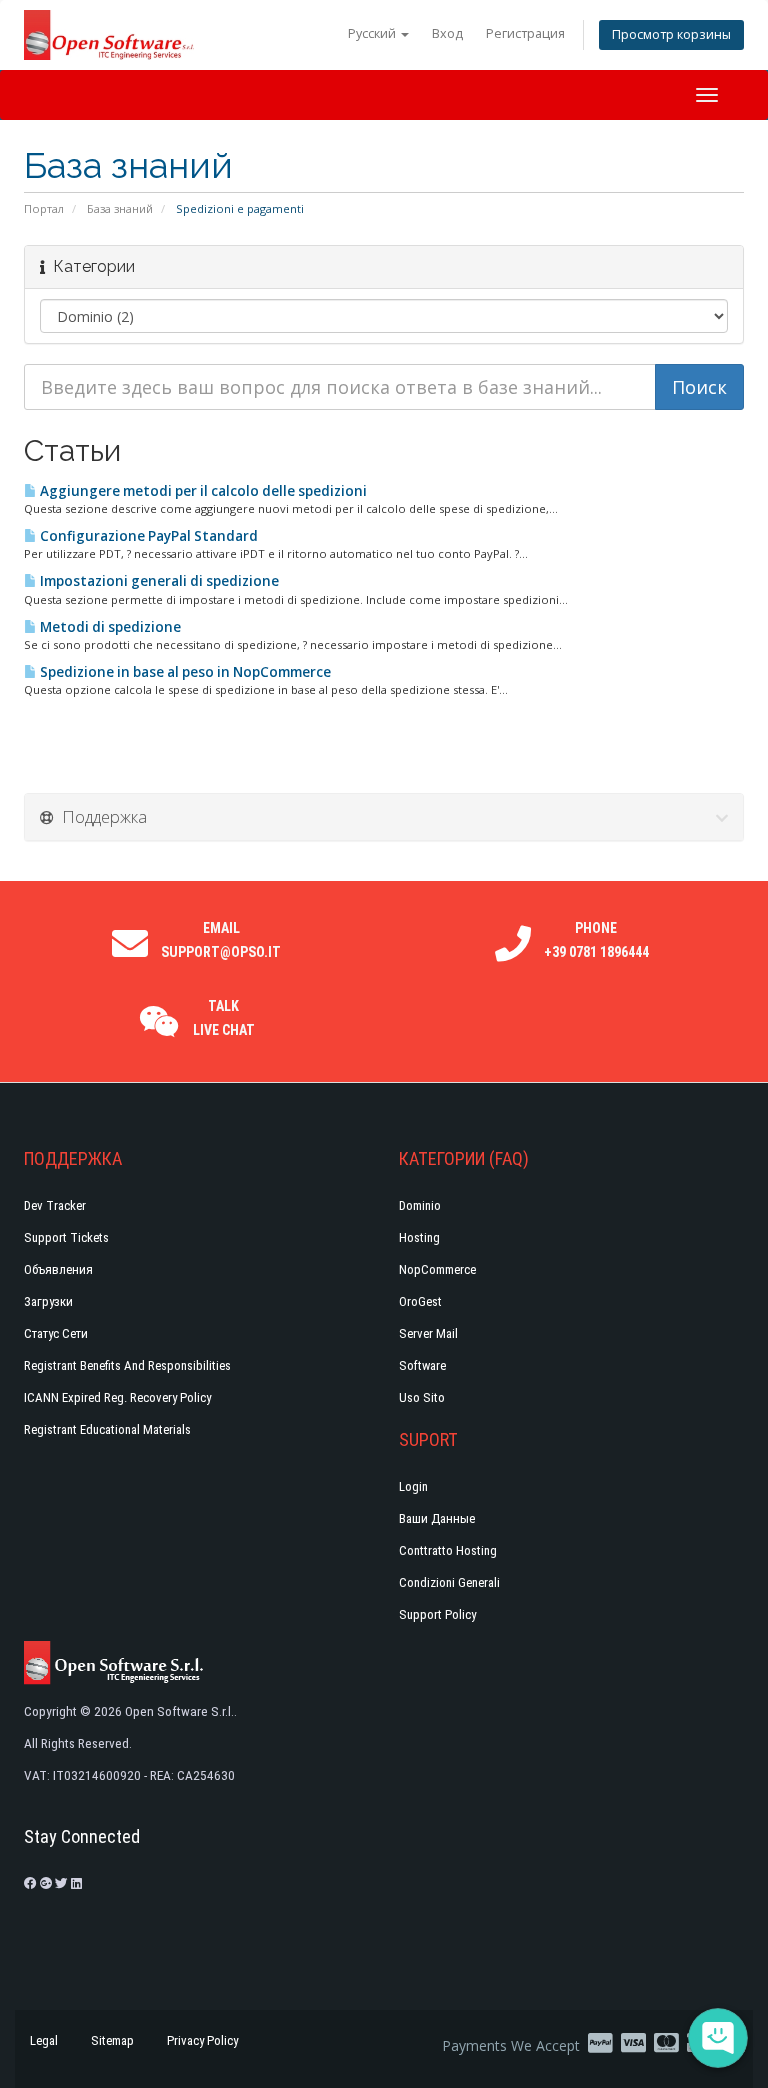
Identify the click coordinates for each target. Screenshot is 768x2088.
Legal (44, 2040)
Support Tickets (66, 1237)
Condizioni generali (449, 1582)
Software (422, 1365)
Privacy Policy (202, 2040)
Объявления (58, 1269)
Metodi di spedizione (109, 627)
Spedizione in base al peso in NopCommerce (184, 672)
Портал (44, 208)
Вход (447, 33)
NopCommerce (437, 1269)
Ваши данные (437, 1518)
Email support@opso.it (221, 940)
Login (413, 1486)
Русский (373, 33)
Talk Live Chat (224, 1018)
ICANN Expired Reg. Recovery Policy (117, 1397)
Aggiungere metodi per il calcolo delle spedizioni (202, 491)
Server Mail (428, 1333)
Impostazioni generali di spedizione (158, 581)
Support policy (437, 1614)
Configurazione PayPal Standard (147, 536)
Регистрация (525, 33)
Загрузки (48, 1301)
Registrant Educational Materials (107, 1429)
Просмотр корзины (671, 34)
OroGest (420, 1301)
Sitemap (112, 2040)
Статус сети (56, 1333)
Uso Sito (422, 1397)
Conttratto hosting (448, 1550)
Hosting (419, 1237)
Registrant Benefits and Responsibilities (127, 1365)
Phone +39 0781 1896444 (596, 940)
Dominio (420, 1205)
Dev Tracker (55, 1205)
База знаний (120, 208)
